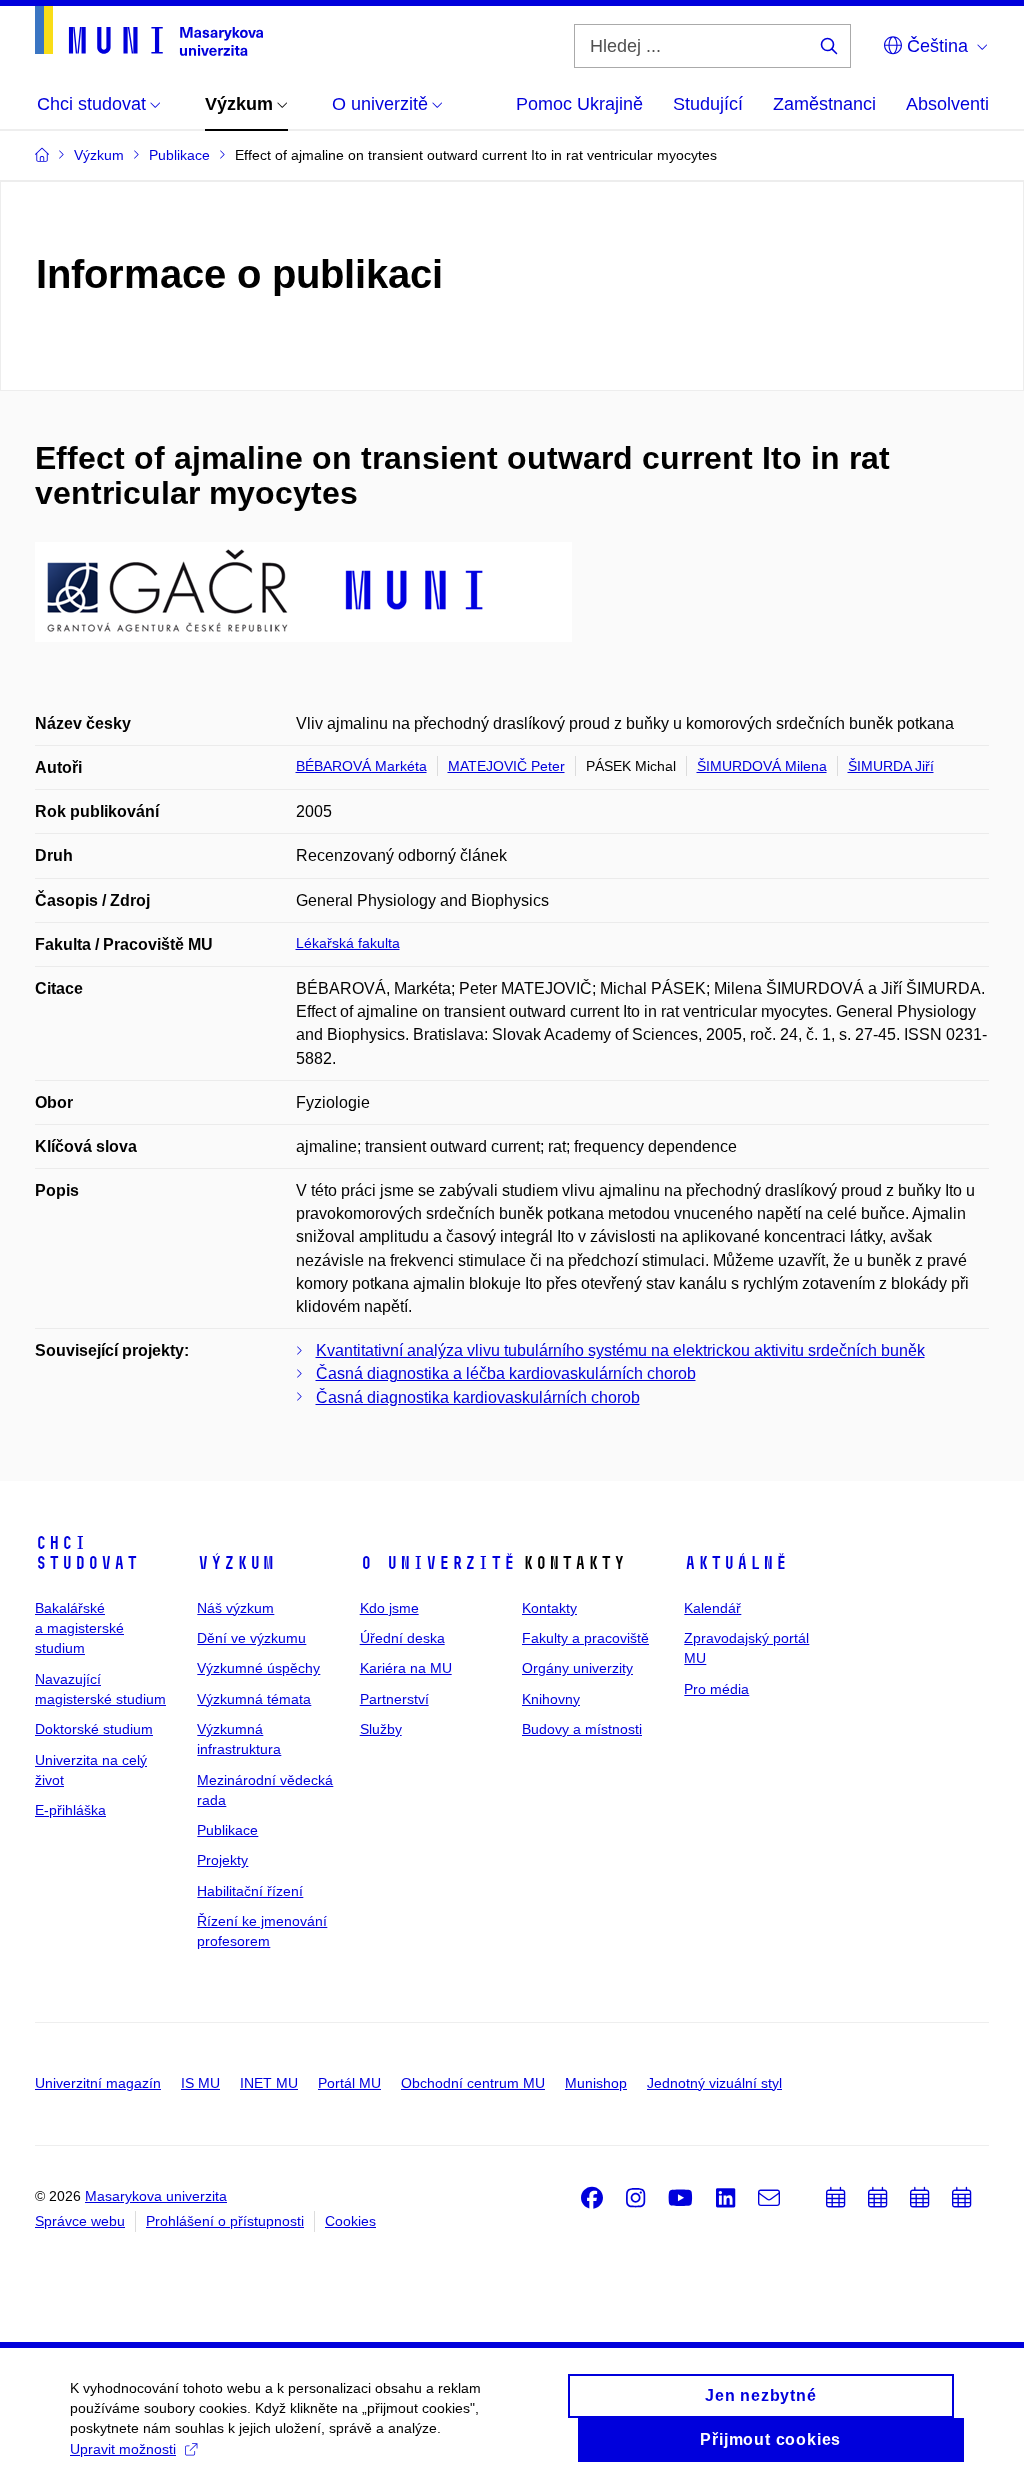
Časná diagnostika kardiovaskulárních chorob (478, 1397)
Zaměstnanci (824, 104)
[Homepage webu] (149, 31)
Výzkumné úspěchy (258, 1668)
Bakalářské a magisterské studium (79, 1628)
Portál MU (349, 2083)
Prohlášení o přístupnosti (225, 2221)
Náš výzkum (235, 1608)
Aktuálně (736, 1563)
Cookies (350, 2221)
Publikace (227, 1830)
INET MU (269, 2083)
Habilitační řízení (250, 1891)
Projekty (222, 1860)
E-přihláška (70, 1810)
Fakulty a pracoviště (585, 1638)
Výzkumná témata (254, 1699)
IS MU (200, 2083)
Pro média (716, 1689)
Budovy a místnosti (582, 1729)
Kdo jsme (389, 1608)
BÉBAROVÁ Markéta (361, 766)
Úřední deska (402, 1638)
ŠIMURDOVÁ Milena (762, 766)
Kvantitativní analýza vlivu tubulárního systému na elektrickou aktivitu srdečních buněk (620, 1350)
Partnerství (394, 1699)
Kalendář (712, 1608)
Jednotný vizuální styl (714, 2083)
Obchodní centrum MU (473, 2083)
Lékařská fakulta (348, 943)
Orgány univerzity (577, 1668)
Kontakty (549, 1608)
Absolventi (947, 104)
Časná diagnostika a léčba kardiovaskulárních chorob (506, 1373)
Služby (381, 1729)
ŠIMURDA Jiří (891, 766)
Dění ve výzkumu (251, 1638)
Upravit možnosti (123, 2449)
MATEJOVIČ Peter (506, 766)
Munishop (596, 2083)
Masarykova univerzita (156, 2196)
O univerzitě (438, 1563)
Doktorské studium (94, 1729)
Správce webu (80, 2221)
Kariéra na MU (406, 1668)
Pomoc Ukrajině (579, 104)
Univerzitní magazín (98, 2083)
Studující (708, 104)
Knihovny (551, 1699)
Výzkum (236, 1563)
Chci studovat (87, 1553)
